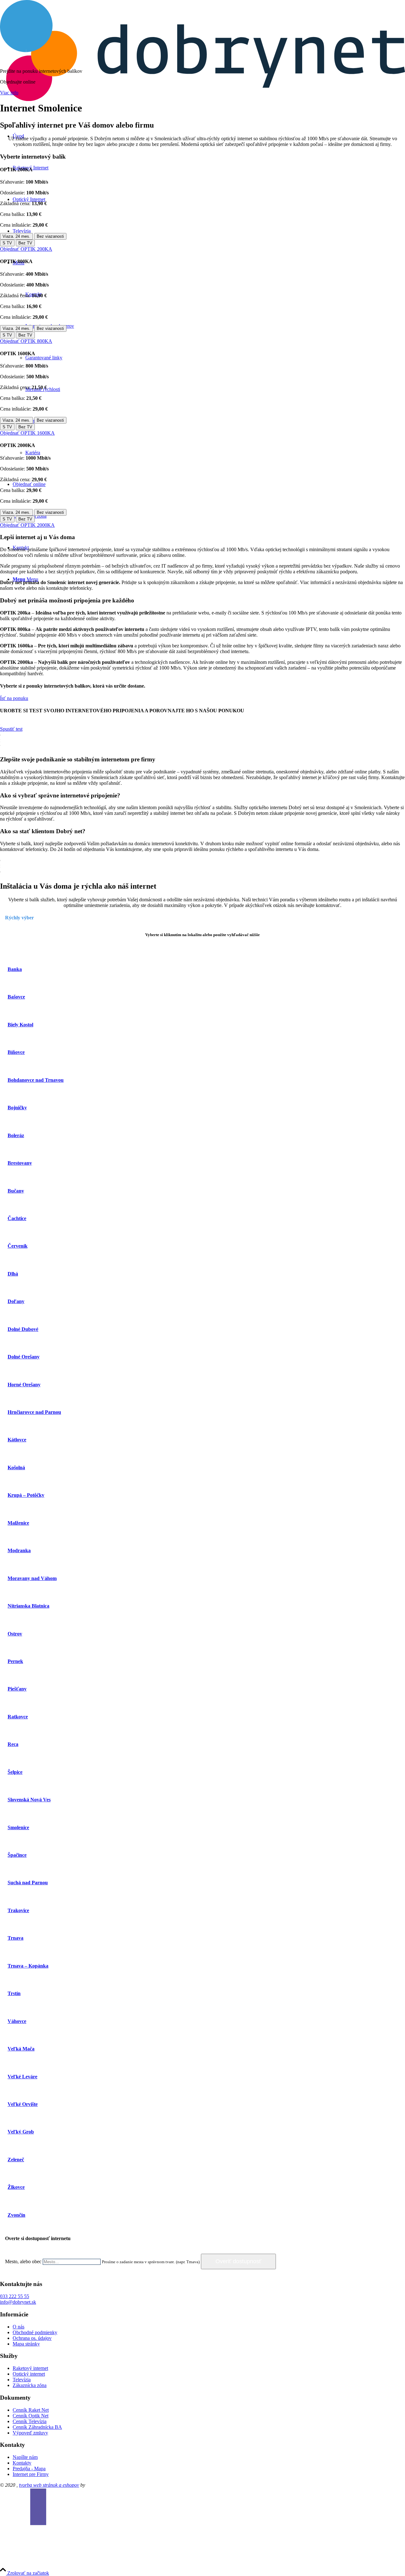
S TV (7, 243)
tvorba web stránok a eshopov (49, 2485)
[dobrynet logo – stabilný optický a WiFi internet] (202, 99)
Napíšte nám (25, 2457)
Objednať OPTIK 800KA (26, 341)
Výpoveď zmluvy (30, 2433)
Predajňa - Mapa (29, 2469)
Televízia (22, 2380)
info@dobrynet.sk (18, 2302)
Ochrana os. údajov (32, 2338)
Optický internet (29, 2374)
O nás (19, 2327)
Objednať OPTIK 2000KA (27, 525)
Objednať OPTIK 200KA (26, 249)
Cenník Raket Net (31, 2410)
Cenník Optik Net (31, 2416)
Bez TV (25, 243)
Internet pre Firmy (31, 2474)
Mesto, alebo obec (23, 2261)
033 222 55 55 (15, 2296)
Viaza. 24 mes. (16, 236)
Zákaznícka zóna (30, 2385)
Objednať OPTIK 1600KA (27, 433)
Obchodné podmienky (35, 2332)
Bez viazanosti (50, 236)
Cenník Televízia (30, 2421)
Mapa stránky (26, 2344)
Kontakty (22, 2463)
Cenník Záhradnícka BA (37, 2427)
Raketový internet (30, 2368)
